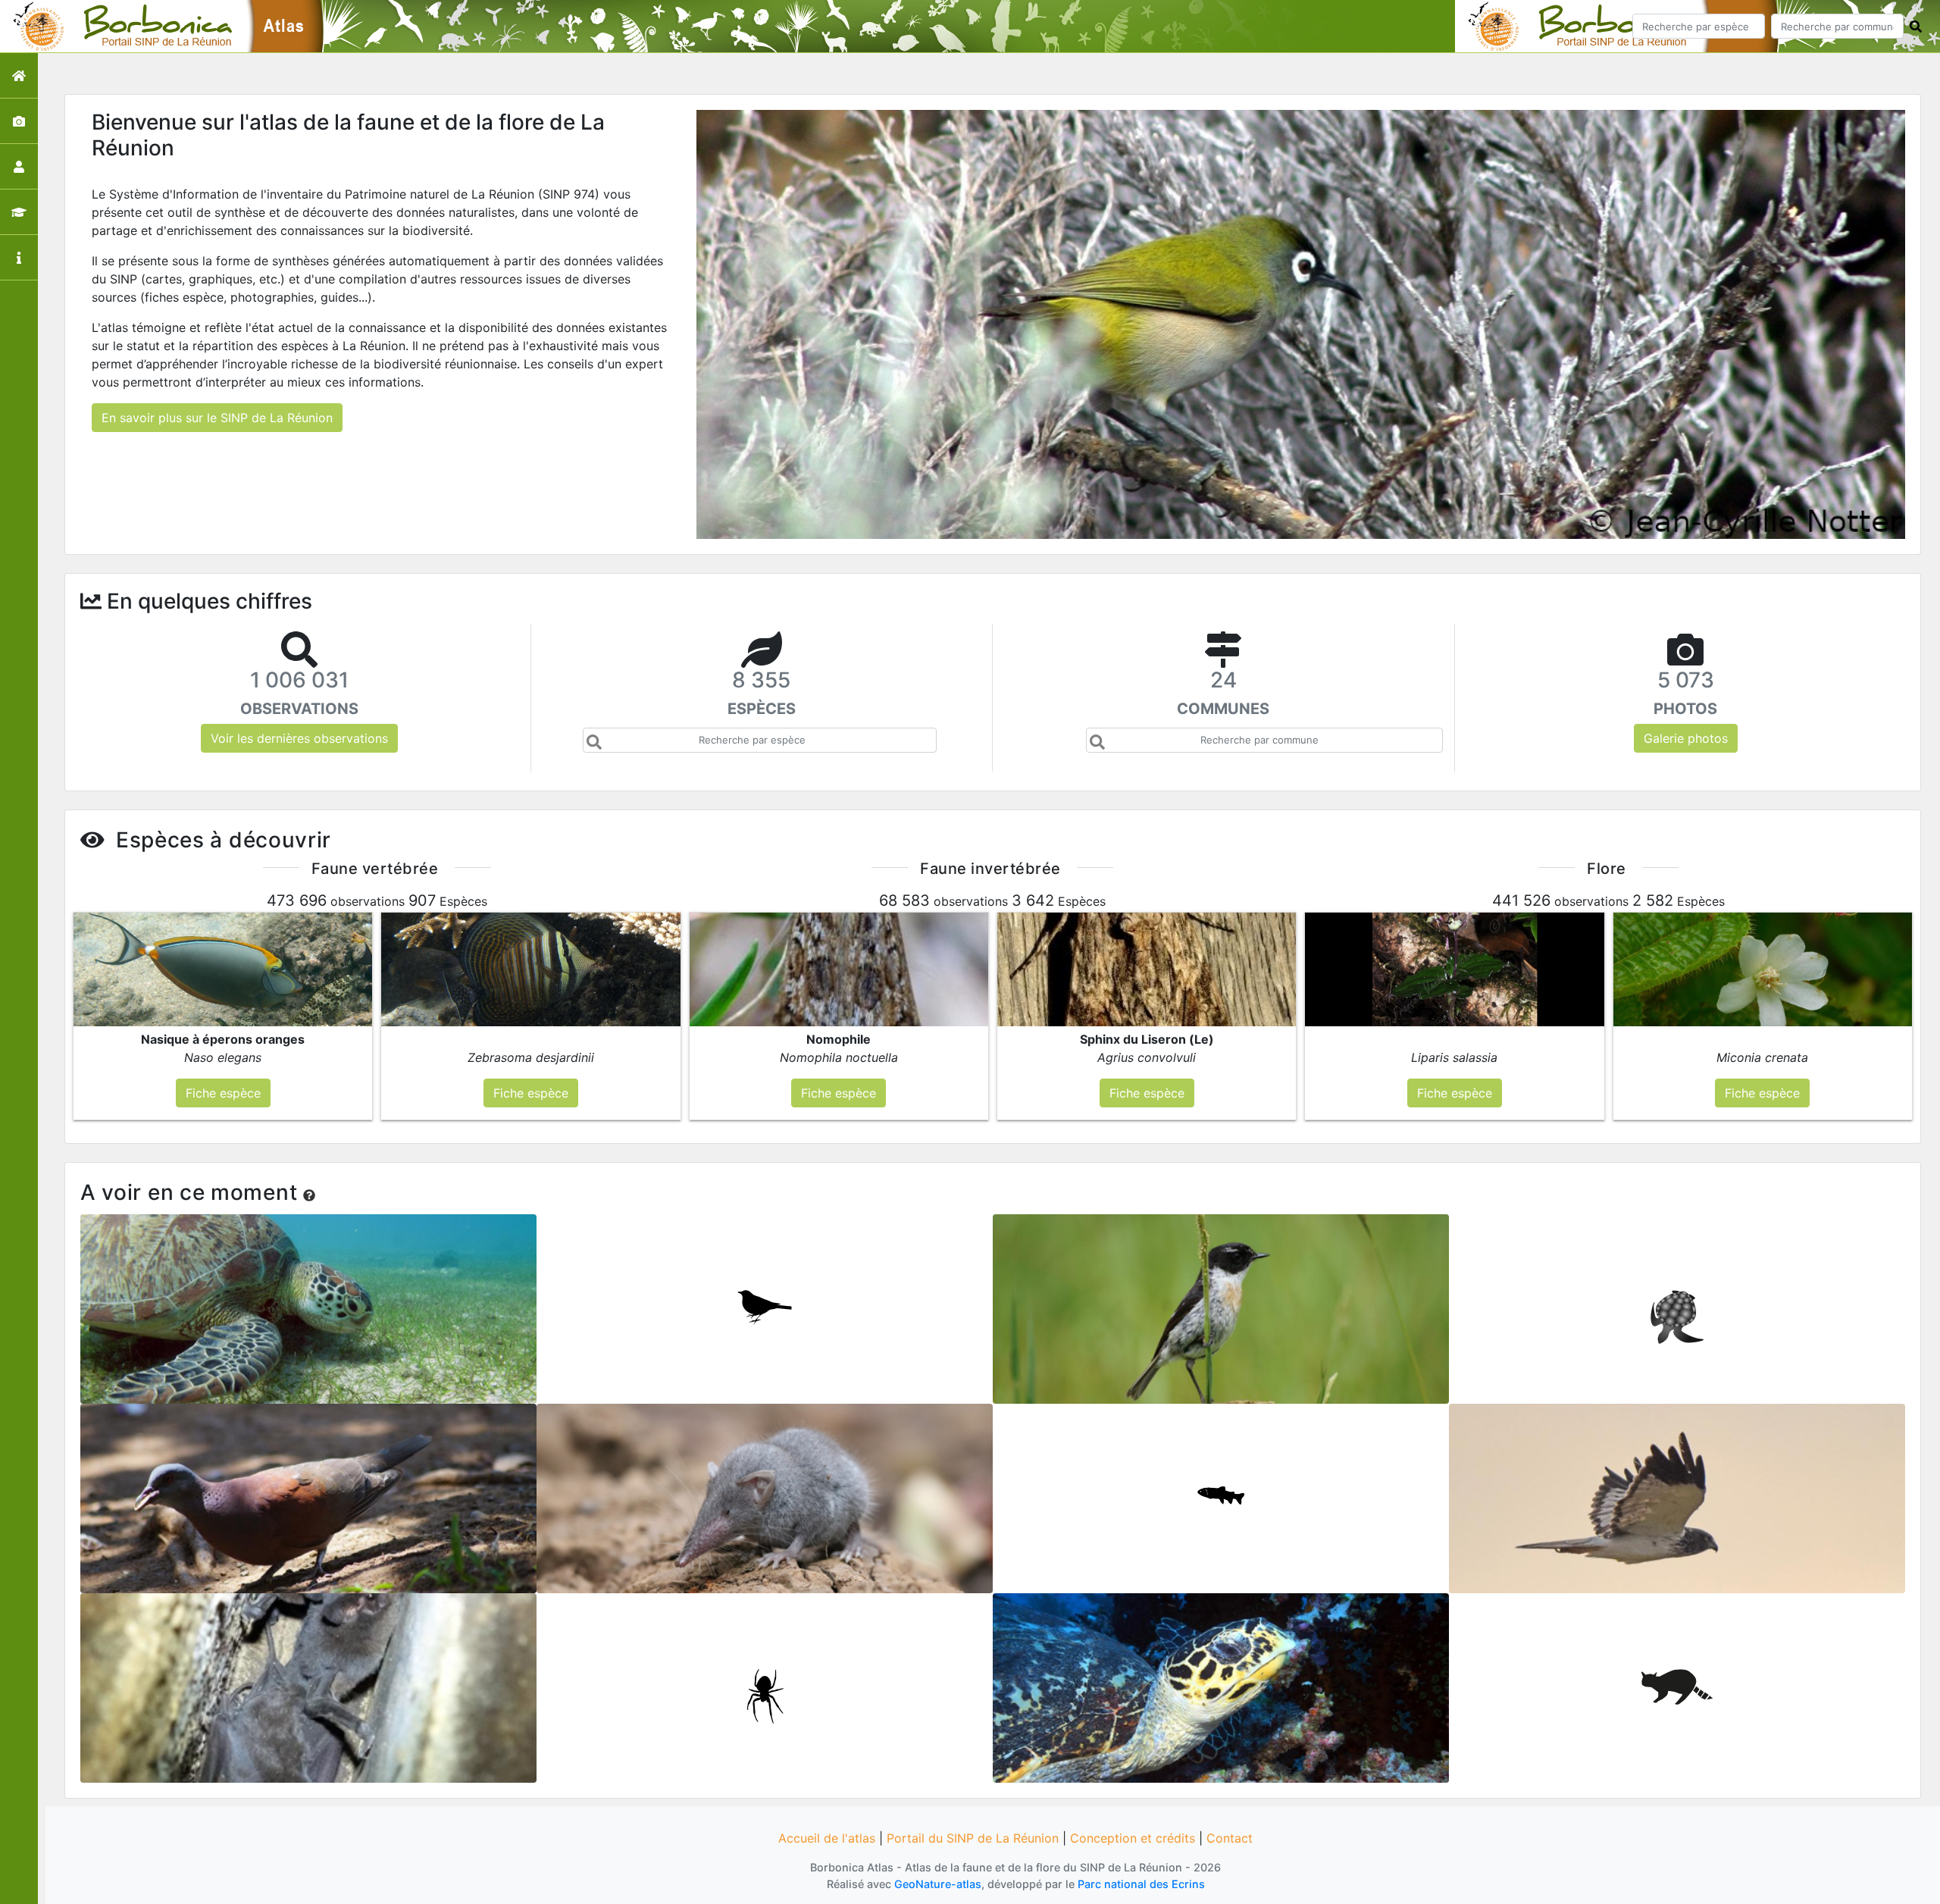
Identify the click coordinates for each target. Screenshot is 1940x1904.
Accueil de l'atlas (827, 1838)
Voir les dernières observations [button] (299, 738)
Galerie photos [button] (1686, 738)
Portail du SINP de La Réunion (973, 1838)
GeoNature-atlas (938, 1884)
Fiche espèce (309, 1304)
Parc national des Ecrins (1141, 1884)
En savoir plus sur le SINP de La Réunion (217, 418)
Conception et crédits (1133, 1838)
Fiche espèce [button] (223, 1093)
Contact (1230, 1838)
